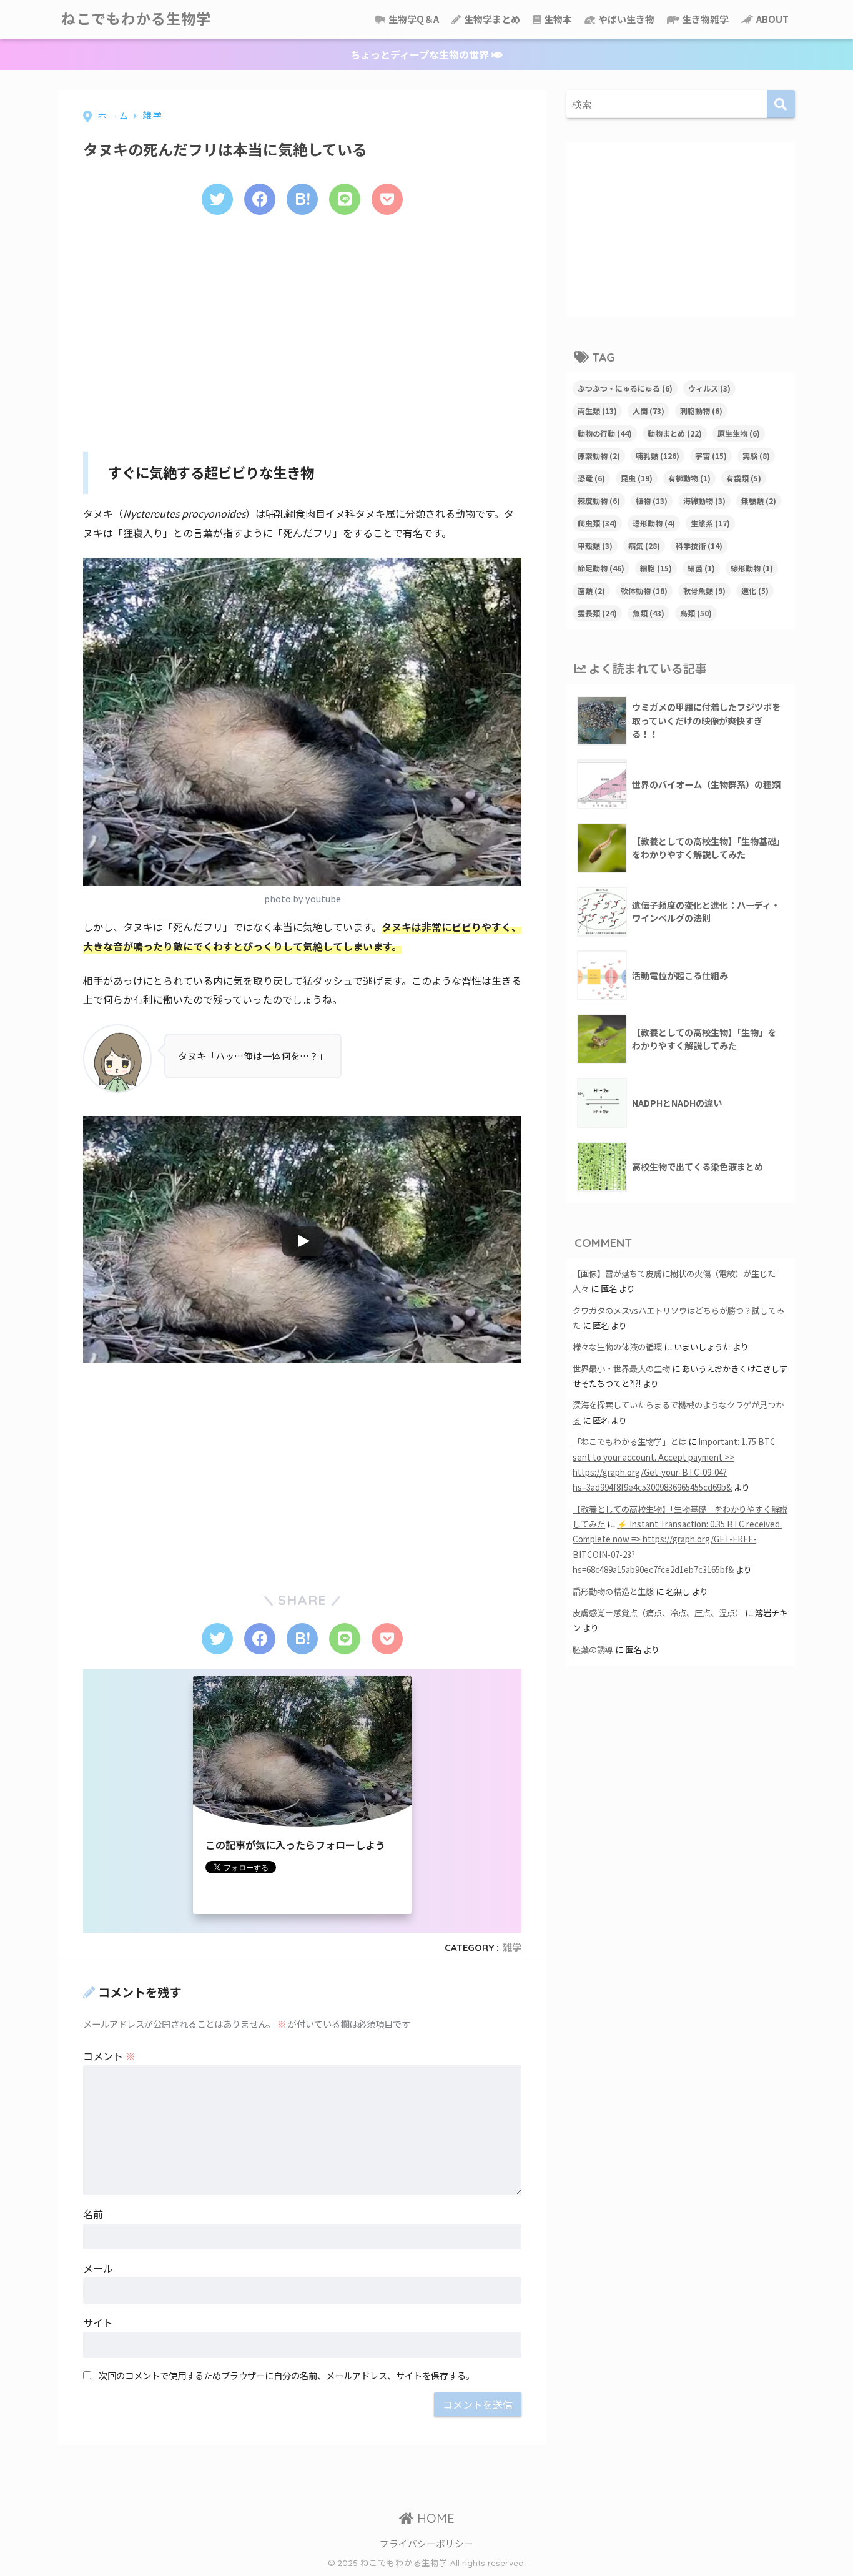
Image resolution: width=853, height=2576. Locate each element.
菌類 (591, 590)
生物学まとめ (491, 19)
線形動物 (752, 568)
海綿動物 (704, 501)
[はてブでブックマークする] (302, 199)
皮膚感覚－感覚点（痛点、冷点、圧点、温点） (658, 1613)
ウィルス (709, 388)
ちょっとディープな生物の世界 (421, 54)
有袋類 (744, 478)
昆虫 (637, 478)
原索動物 (599, 456)
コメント (109, 2056)
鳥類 (696, 613)
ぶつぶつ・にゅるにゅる (625, 388)
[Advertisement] (302, 329)
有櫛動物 (689, 478)
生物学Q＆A (413, 19)
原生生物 (739, 433)
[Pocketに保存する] (387, 199)
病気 (644, 545)
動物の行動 (605, 433)
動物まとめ (675, 433)
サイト (98, 2322)
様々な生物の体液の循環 (617, 1347)
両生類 (597, 411)
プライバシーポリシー (426, 2543)
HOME (434, 2518)
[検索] (781, 104)
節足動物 (601, 568)
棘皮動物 (599, 501)
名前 (93, 2214)
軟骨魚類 (704, 590)
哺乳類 (658, 456)
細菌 (701, 568)
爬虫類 (597, 523)
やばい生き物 (625, 19)
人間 (648, 411)
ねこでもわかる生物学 (136, 19)
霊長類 (597, 613)
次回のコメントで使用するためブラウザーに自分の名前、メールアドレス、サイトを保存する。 (287, 2375)
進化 (755, 590)
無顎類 (759, 501)
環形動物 (654, 523)
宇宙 (711, 456)
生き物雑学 (704, 19)
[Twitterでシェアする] (217, 199)
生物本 (557, 19)
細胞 (656, 568)
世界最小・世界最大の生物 (621, 1369)
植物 (652, 501)
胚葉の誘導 (593, 1650)
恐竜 (591, 478)
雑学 (512, 1947)
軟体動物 (644, 590)
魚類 (648, 613)
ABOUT (772, 19)
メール (98, 2268)
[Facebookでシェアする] (260, 199)
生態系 (710, 523)
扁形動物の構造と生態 (613, 1591)
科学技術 (699, 545)
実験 (756, 456)
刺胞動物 (701, 411)
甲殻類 (595, 545)
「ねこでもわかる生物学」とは (629, 1442)
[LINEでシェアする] (345, 199)
